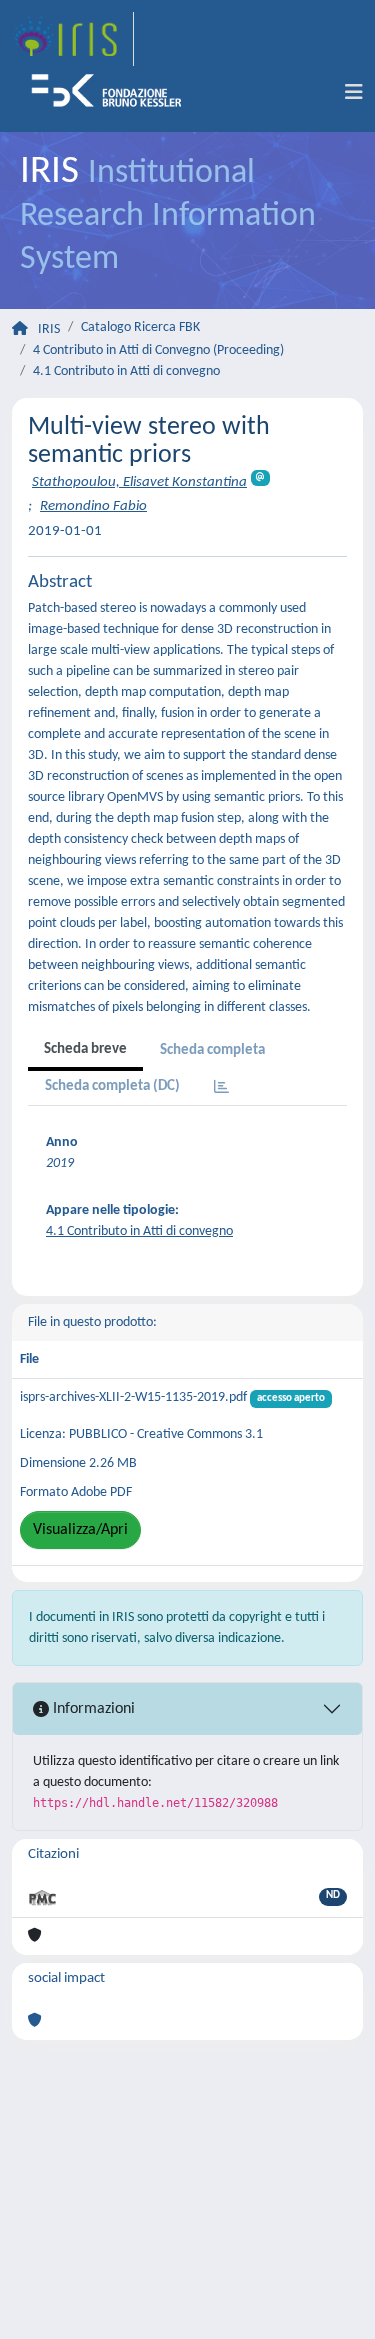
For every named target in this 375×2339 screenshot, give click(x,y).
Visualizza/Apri (80, 1530)
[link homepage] (73, 39)
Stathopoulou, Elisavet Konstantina (139, 482)
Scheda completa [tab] (212, 1050)
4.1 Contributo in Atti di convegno (126, 371)
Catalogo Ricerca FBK (140, 327)
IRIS (49, 329)
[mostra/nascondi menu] (354, 93)
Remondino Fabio (93, 506)
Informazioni (92, 1709)
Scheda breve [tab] (85, 1049)
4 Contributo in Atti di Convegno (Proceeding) (158, 350)
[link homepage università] (113, 93)
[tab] (221, 1088)
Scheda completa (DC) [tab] (112, 1086)
